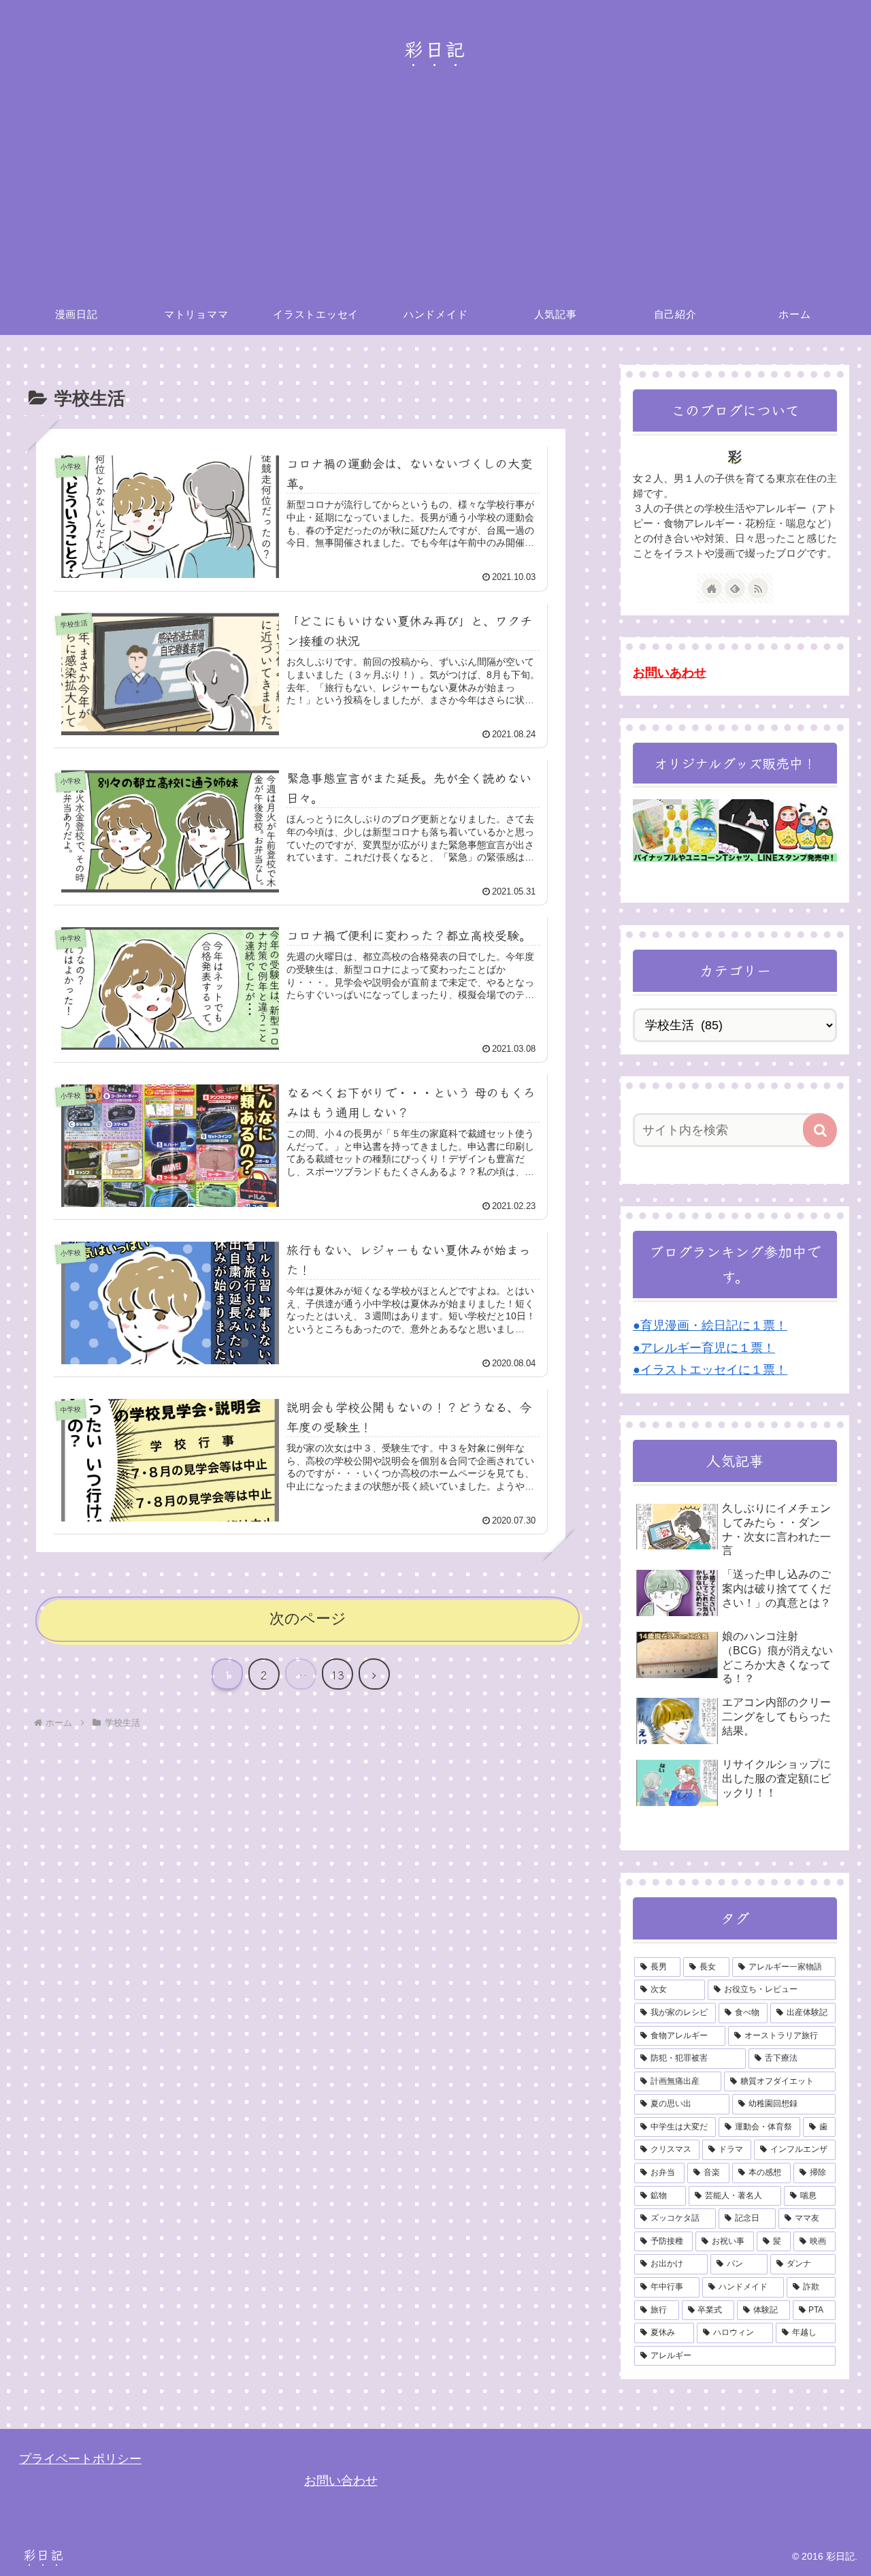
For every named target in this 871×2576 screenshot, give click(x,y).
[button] (820, 1130)
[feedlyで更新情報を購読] (735, 588)
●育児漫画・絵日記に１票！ (710, 1325)
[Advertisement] (435, 192)
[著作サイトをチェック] (712, 588)
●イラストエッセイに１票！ (710, 1370)
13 (338, 1675)
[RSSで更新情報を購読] (758, 588)
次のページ (308, 1619)
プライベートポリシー (80, 2459)
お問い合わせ (341, 2481)
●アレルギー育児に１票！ (704, 1348)
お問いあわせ (670, 673)
